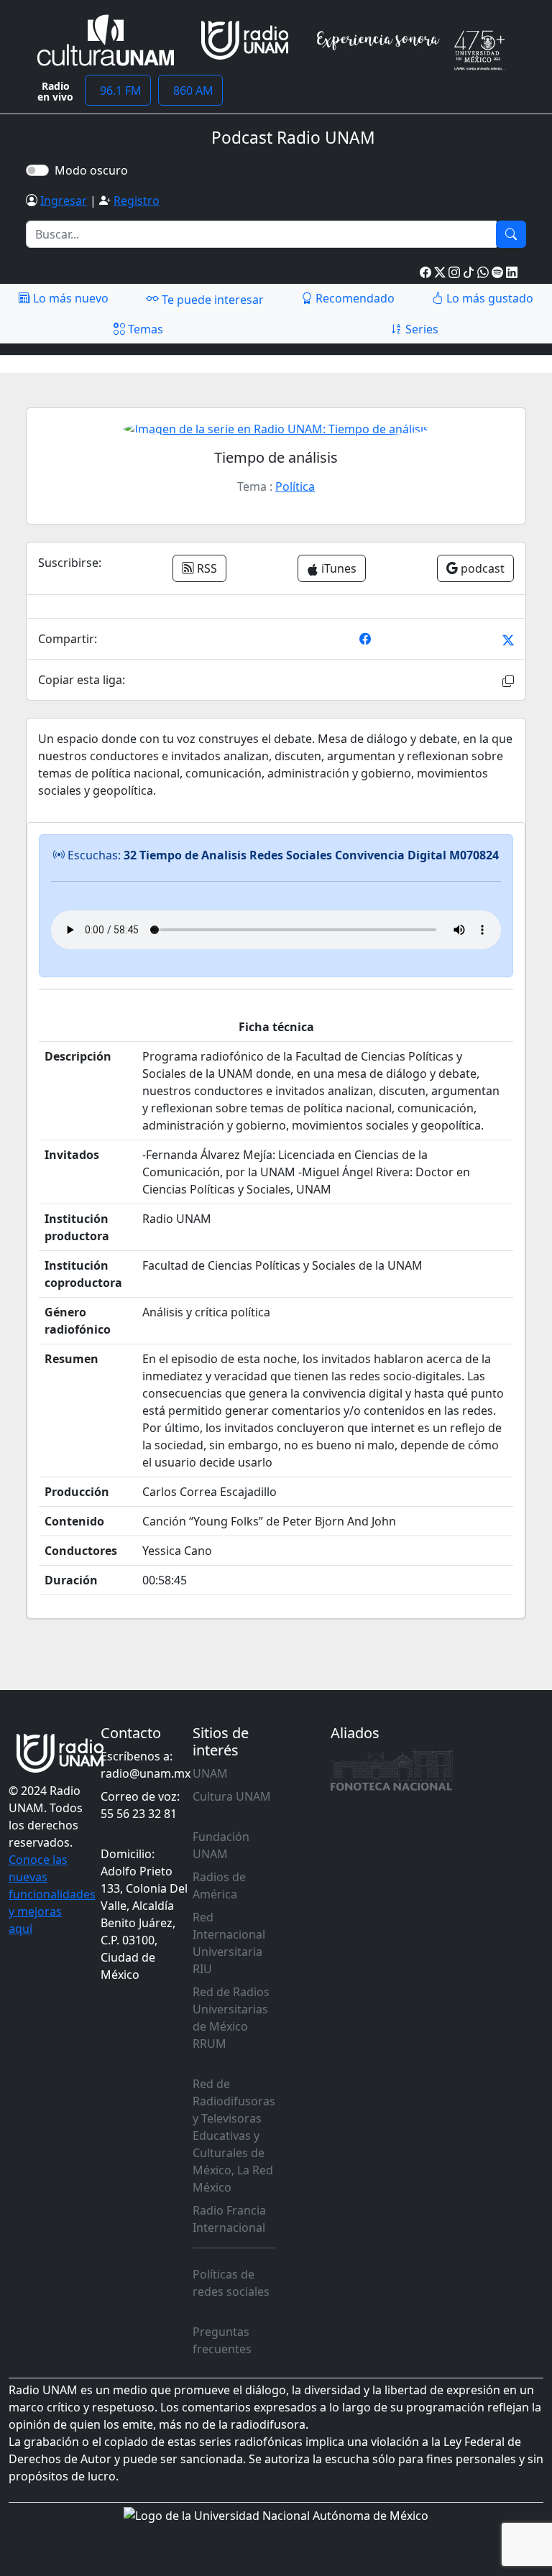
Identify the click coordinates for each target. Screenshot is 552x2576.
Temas (144, 329)
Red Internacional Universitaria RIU (229, 1943)
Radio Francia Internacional (229, 2219)
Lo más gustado (488, 298)
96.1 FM (118, 91)
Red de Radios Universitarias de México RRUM (231, 2018)
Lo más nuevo (69, 298)
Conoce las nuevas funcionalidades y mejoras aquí (52, 1894)
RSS (206, 568)
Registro (137, 200)
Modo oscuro (94, 170)
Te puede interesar (211, 300)
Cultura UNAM (232, 1796)
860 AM (190, 91)
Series (420, 329)
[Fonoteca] (392, 1769)
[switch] (37, 170)
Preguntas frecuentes (222, 2340)
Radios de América (219, 1885)
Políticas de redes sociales (231, 2283)
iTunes (337, 568)
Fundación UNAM (221, 1845)
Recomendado (354, 298)
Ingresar (64, 200)
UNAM (210, 1773)
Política (295, 486)
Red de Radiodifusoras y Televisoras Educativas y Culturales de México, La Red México (234, 2136)
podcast (481, 568)
